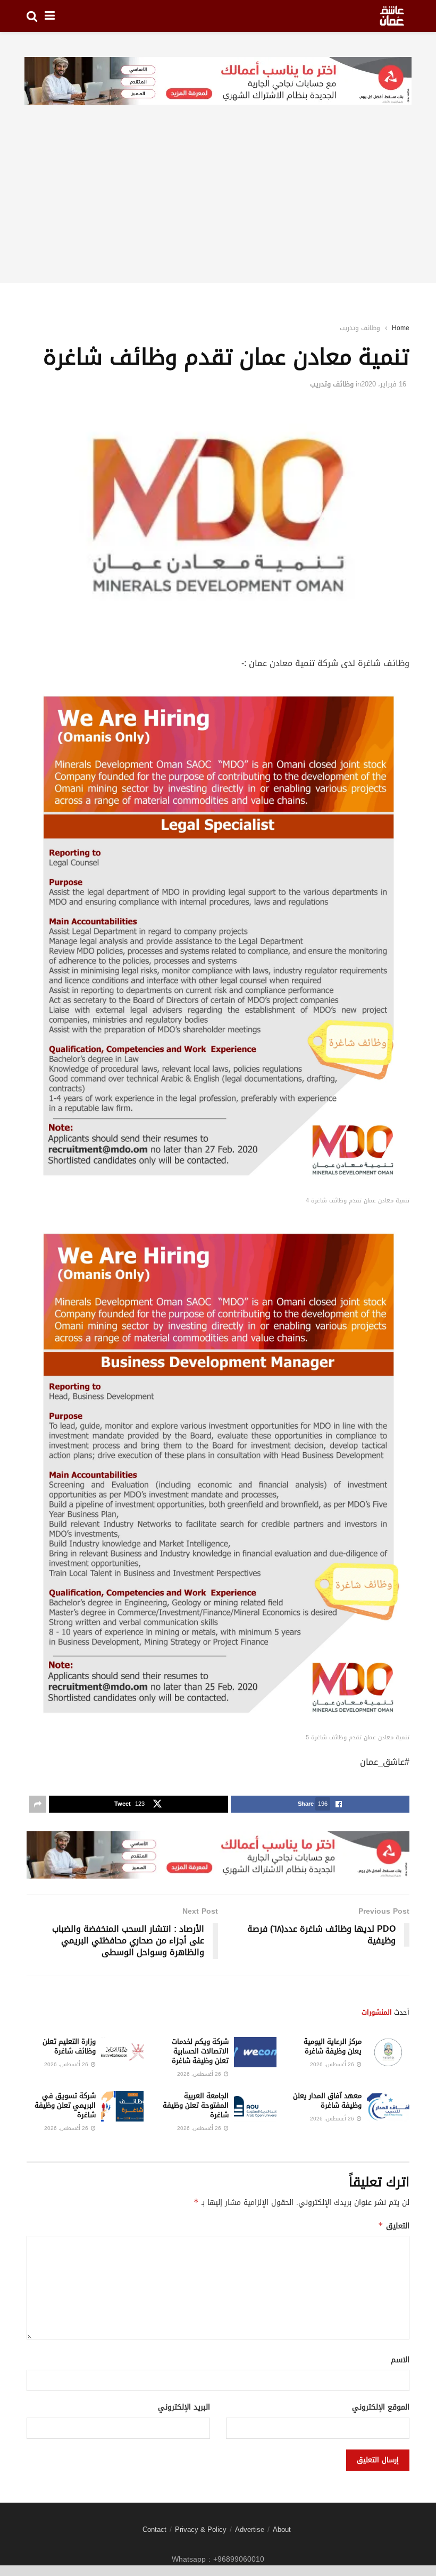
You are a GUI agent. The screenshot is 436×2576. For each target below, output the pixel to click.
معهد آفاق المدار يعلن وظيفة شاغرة (327, 2101)
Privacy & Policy (201, 2529)
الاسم (400, 2360)
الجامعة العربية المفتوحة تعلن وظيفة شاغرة (196, 2105)
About (282, 2529)
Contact (154, 2529)
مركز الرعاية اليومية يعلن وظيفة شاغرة (333, 2046)
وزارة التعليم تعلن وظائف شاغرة (69, 2046)
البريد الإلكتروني (184, 2407)
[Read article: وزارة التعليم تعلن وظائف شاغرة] (122, 2052)
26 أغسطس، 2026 (333, 2064)
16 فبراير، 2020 (384, 384)
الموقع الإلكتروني (381, 2407)
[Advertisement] (218, 208)
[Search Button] (32, 16)
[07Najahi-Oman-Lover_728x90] (218, 82)
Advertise (250, 2529)
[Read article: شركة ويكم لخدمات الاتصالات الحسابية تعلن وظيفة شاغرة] (255, 2052)
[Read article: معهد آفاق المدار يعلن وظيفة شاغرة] (388, 2106)
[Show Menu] (50, 16)
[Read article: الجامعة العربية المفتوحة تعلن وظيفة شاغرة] (255, 2106)
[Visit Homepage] (392, 16)
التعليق (394, 2226)
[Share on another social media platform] (38, 1804)
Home (401, 328)
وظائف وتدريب (360, 328)
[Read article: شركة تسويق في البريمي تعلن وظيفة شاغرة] (122, 2106)
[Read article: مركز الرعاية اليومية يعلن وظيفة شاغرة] (388, 2052)
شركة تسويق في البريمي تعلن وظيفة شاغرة (65, 2105)
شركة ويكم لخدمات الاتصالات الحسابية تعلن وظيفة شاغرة (200, 2051)
